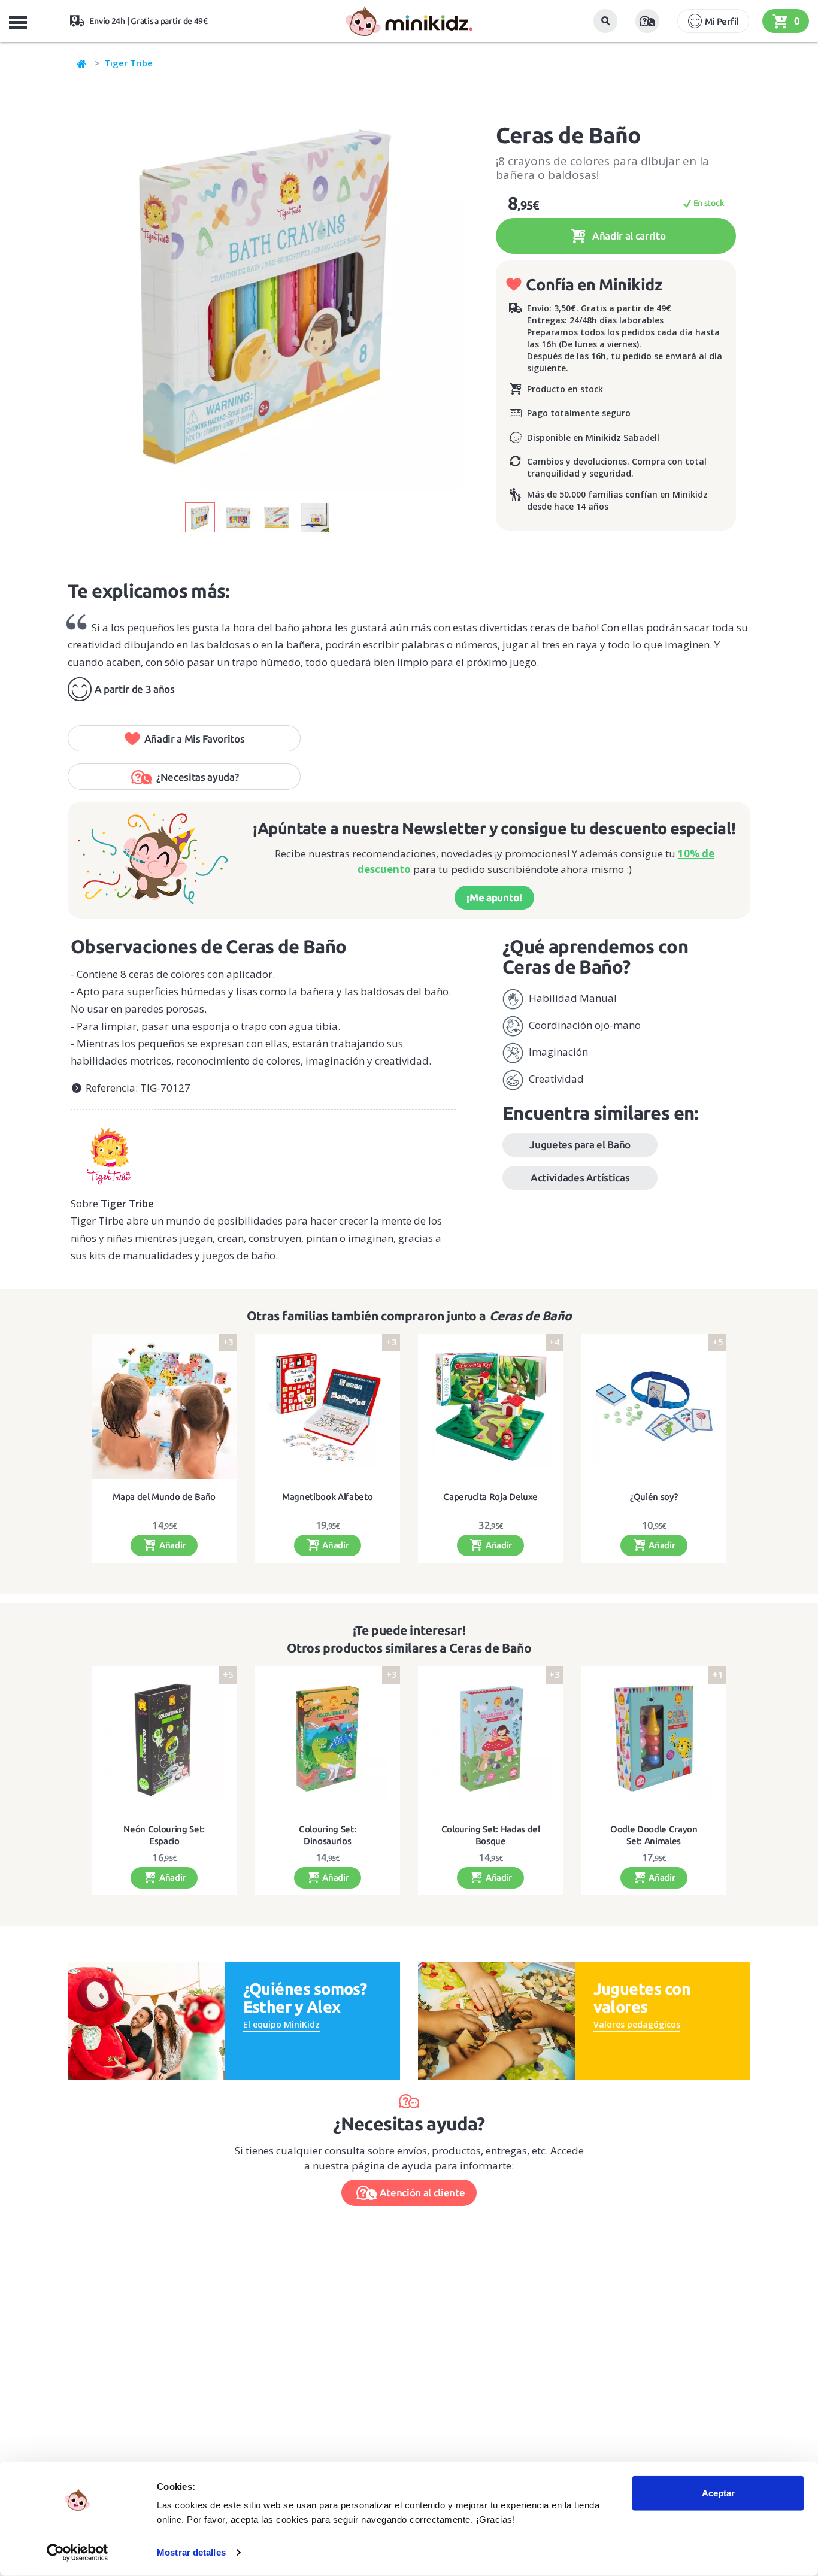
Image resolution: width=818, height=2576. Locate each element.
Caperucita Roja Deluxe (490, 1497)
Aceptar (718, 2493)
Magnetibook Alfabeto (327, 1497)
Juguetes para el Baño (580, 1145)
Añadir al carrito (628, 236)
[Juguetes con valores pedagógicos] (497, 2020)
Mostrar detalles (191, 2552)
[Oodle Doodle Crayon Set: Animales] (654, 1739)
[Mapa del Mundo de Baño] (164, 1406)
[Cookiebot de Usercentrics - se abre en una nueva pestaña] (78, 2553)
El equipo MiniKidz (281, 2024)
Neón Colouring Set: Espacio (164, 1835)
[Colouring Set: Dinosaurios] (328, 1739)
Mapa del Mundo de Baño (164, 1497)
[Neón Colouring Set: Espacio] (164, 1739)
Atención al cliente (422, 2192)
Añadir (171, 1545)
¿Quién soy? (654, 1497)
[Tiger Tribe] (263, 1152)
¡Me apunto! (494, 897)
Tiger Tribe (128, 63)
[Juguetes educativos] (409, 21)
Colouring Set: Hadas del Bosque (491, 1835)
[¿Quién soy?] (654, 1406)
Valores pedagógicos (637, 2024)
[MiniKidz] (82, 63)
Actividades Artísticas (580, 1178)
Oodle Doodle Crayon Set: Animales (654, 1835)
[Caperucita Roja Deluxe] (491, 1406)
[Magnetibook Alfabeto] (328, 1406)
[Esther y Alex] (146, 2020)
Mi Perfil (722, 21)
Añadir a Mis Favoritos (195, 739)
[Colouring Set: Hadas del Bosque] (491, 1739)
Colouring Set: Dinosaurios (327, 1835)
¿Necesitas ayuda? (197, 777)
